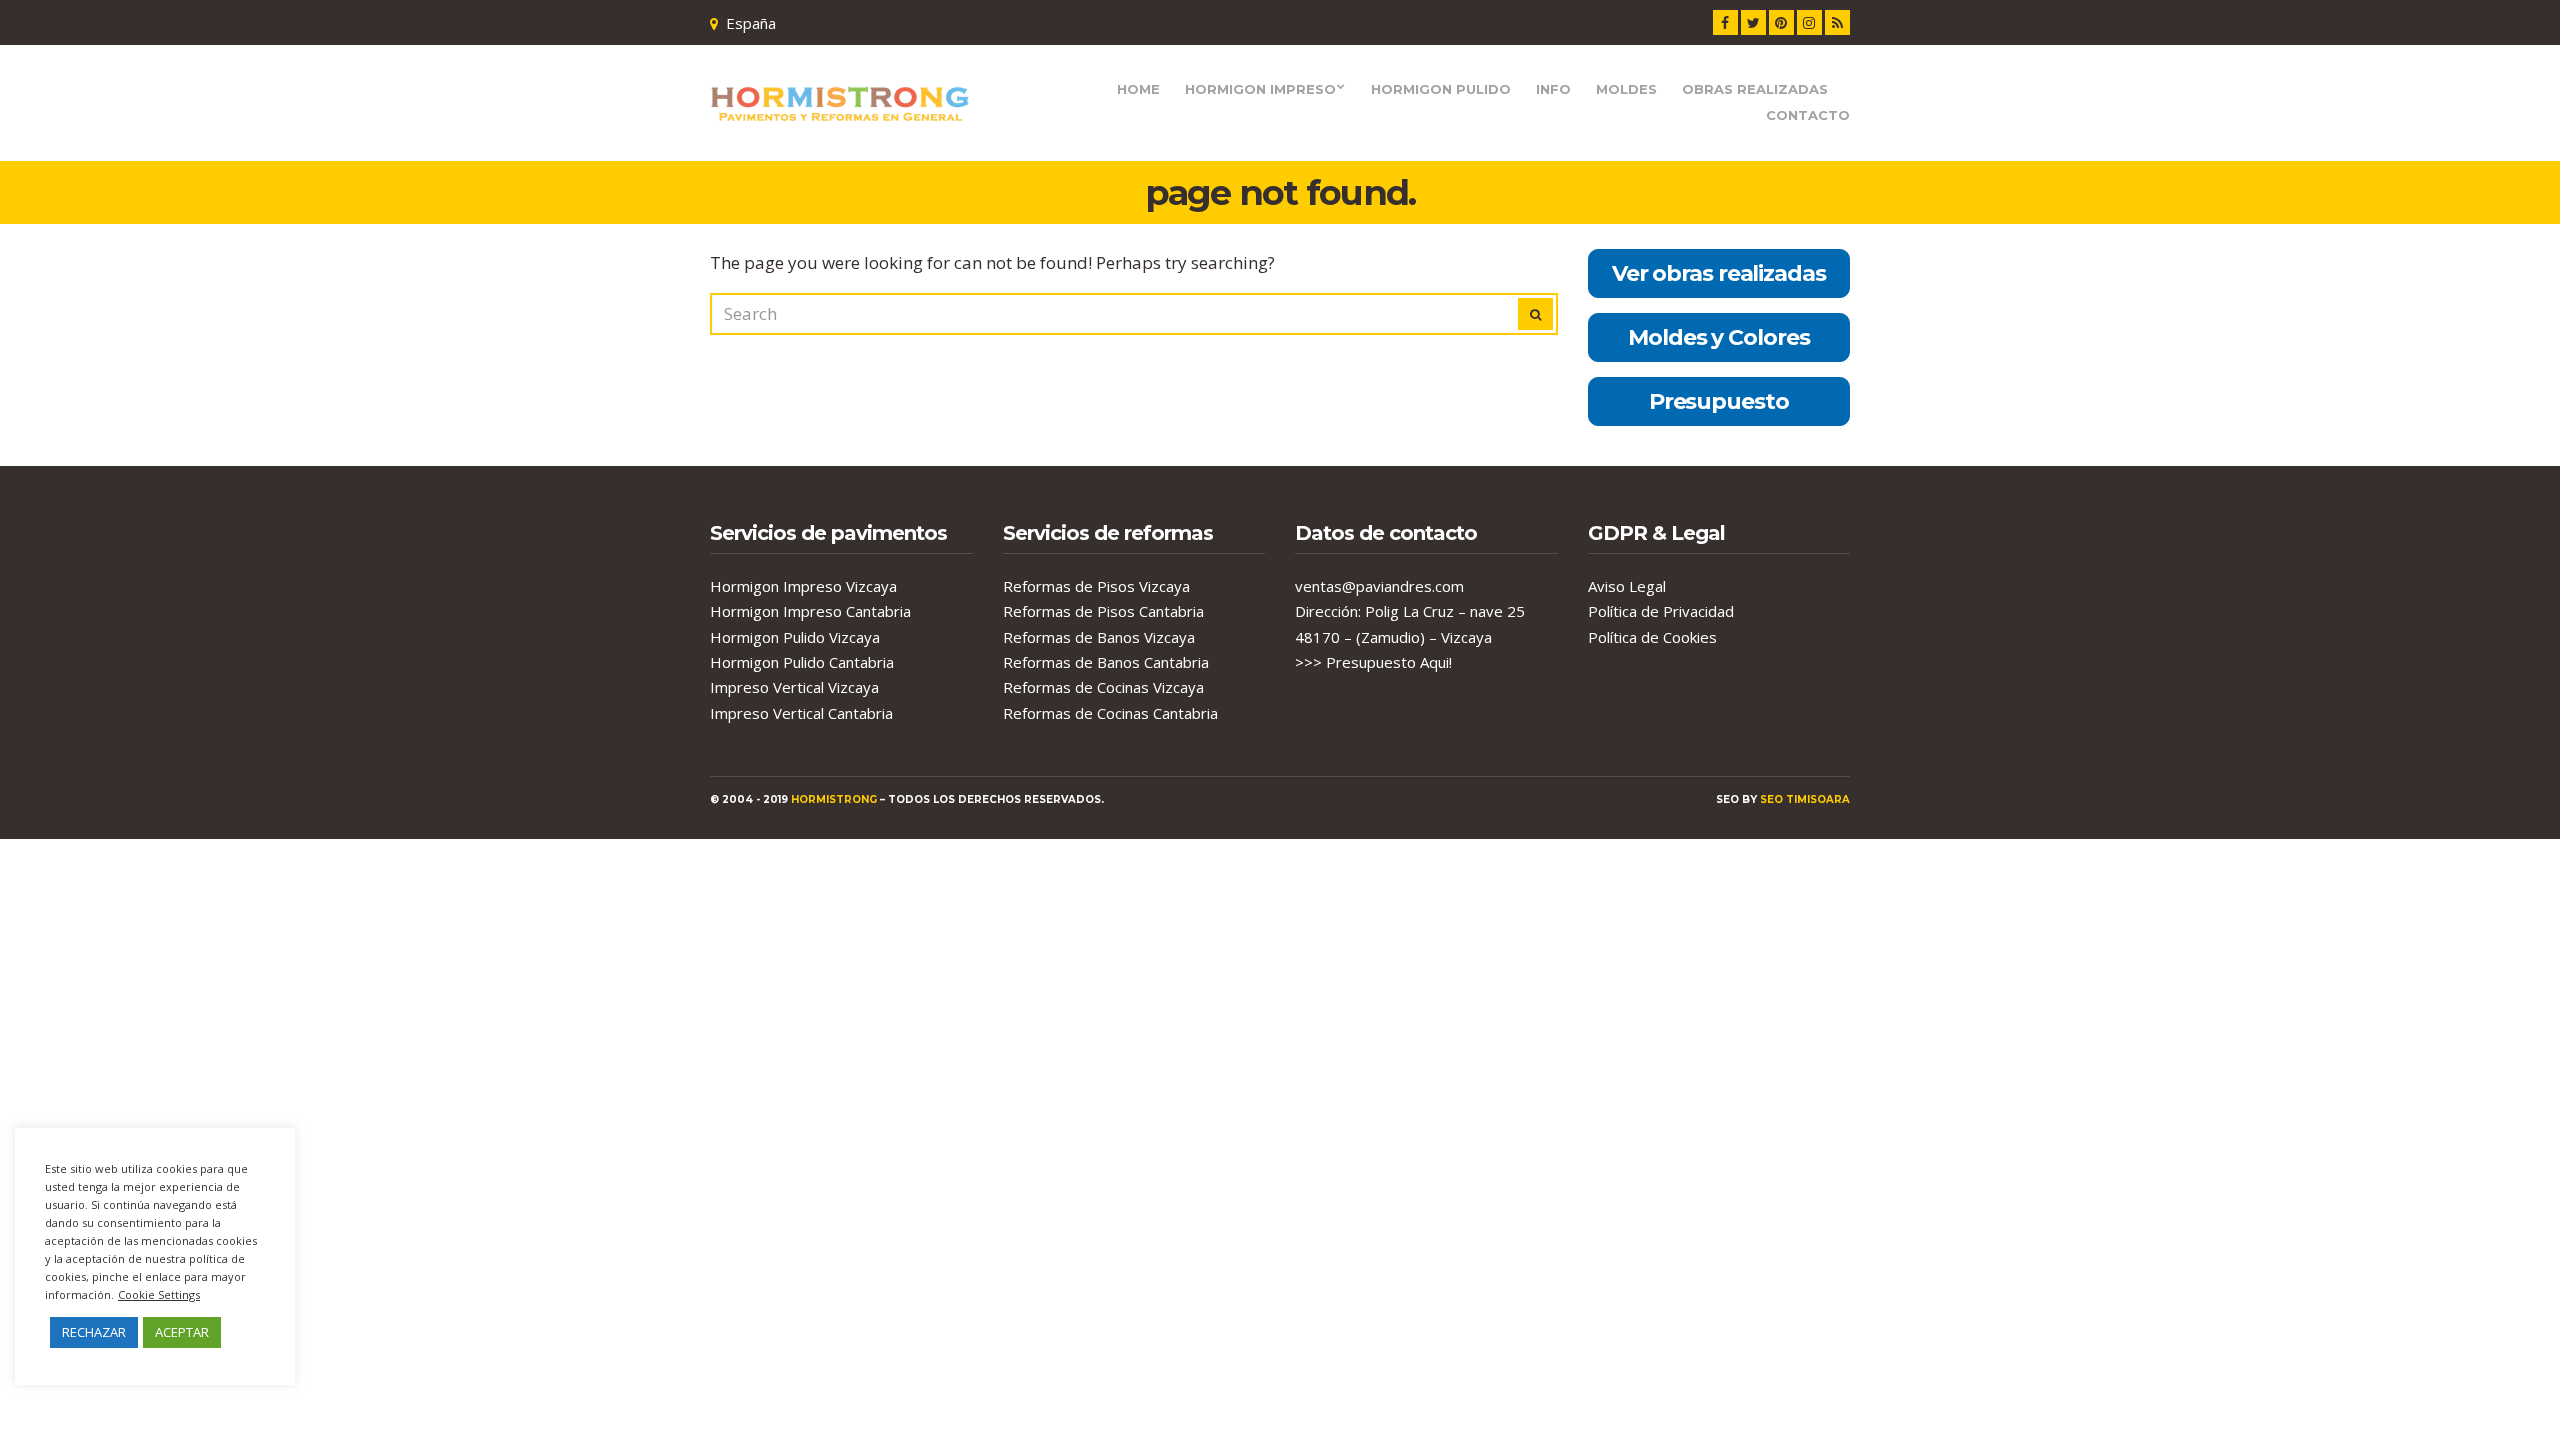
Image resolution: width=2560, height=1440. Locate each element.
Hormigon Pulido (1441, 89)
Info (1553, 89)
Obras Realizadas (1755, 89)
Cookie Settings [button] (159, 1294)
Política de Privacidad (1661, 611)
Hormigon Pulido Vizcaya (795, 637)
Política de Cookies (1652, 637)
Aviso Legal (1627, 586)
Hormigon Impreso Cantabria (810, 611)
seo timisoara (1805, 799)
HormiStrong (834, 799)
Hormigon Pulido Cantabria (802, 662)
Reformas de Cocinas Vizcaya (1103, 687)
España (751, 23)
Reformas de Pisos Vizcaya (1096, 586)
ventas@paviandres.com (1379, 586)
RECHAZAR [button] (94, 1332)
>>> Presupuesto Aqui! (1373, 662)
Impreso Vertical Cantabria (801, 713)
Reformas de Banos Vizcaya (1099, 637)
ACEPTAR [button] (182, 1332)
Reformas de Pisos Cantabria (1103, 611)
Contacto (1808, 115)
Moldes (1626, 89)
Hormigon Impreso (1260, 89)
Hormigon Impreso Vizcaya (803, 586)
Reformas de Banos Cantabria (1106, 662)
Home (1138, 89)
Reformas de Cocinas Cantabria (1110, 713)
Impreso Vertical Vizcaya (794, 687)
